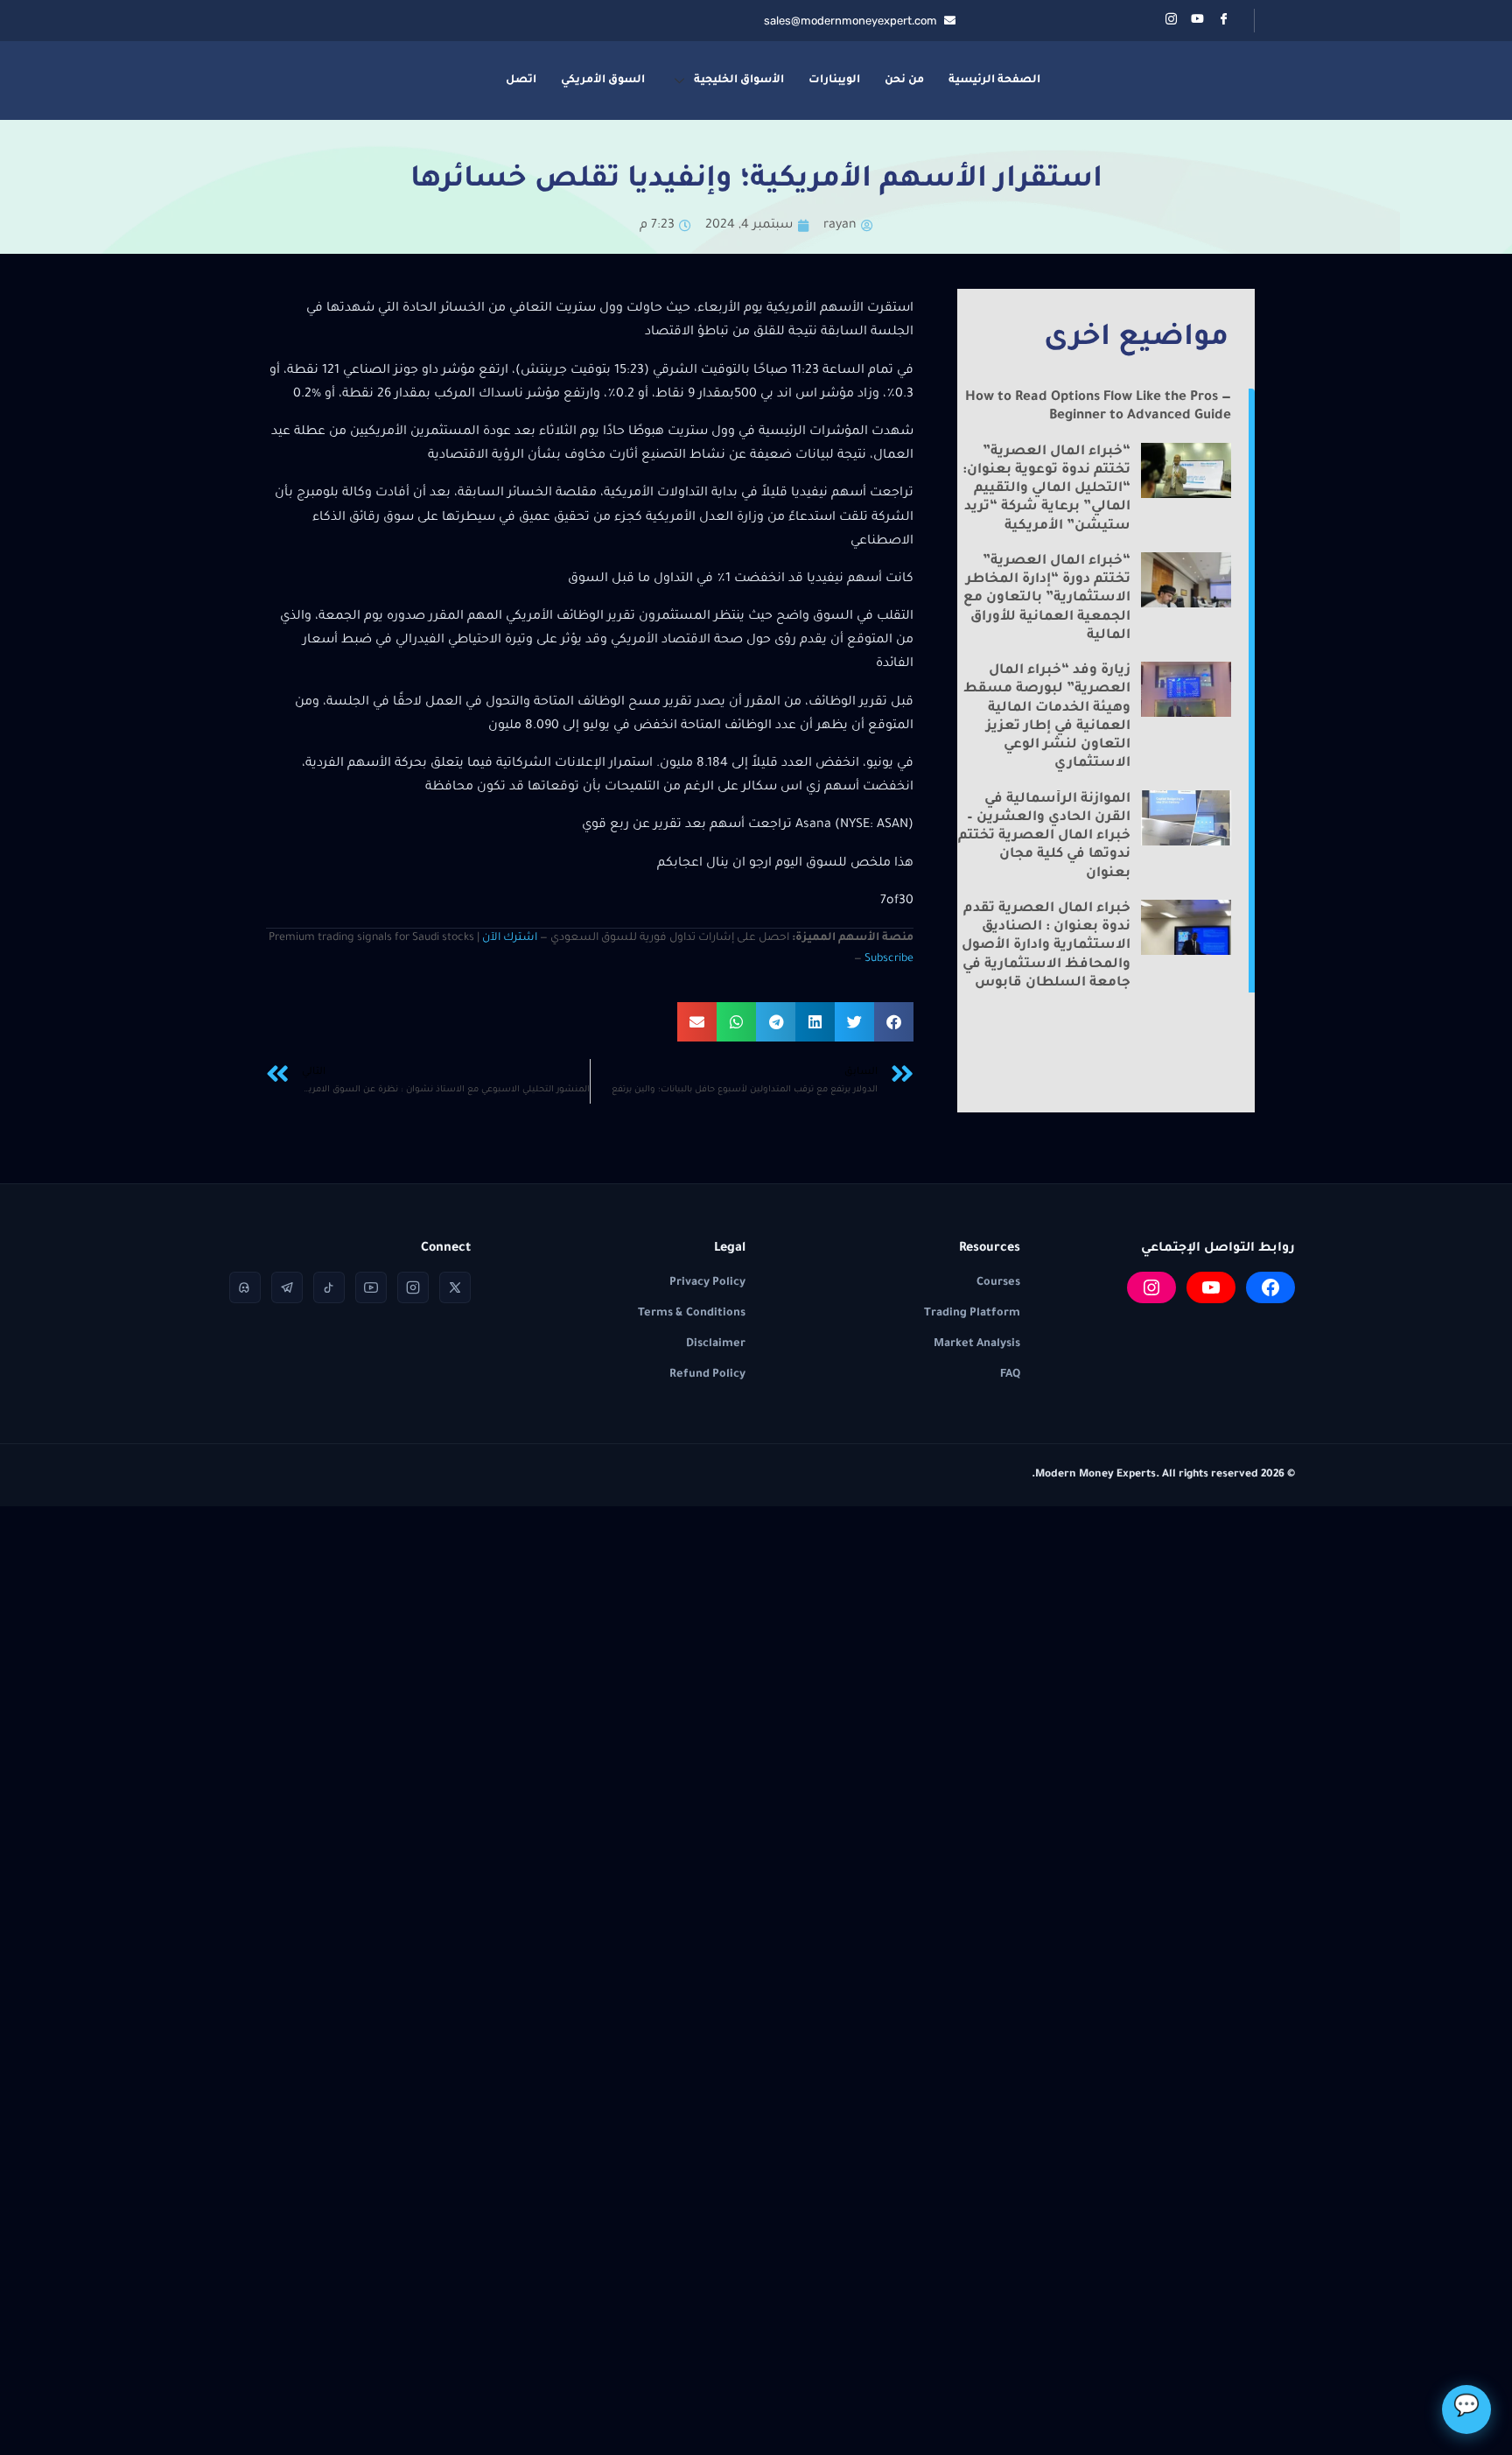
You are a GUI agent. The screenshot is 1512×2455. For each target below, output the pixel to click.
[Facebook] (1223, 21)
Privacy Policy (707, 1283)
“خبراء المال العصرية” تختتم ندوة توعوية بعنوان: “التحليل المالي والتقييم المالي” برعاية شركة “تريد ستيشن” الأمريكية (1046, 489)
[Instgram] (1171, 21)
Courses (998, 1283)
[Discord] (245, 1287)
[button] (894, 1022)
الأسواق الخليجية (739, 81)
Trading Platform (972, 1314)
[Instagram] (1151, 1287)
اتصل (521, 81)
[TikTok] (329, 1287)
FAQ (1010, 1375)
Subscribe (889, 959)
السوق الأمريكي (603, 81)
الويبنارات (834, 81)
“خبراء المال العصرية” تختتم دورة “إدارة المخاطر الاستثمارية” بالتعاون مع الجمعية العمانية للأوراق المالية (1047, 599)
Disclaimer (716, 1344)
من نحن (904, 81)
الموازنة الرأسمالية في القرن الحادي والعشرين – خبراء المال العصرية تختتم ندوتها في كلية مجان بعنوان (1044, 837)
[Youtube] (1197, 21)
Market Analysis (977, 1344)
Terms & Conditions (692, 1314)
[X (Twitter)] (455, 1287)
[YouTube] (1211, 1287)
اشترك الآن (510, 938)
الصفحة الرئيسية (994, 81)
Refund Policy (707, 1375)
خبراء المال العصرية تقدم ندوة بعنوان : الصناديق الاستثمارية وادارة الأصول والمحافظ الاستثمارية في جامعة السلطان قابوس (1046, 946)
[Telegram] (287, 1287)
